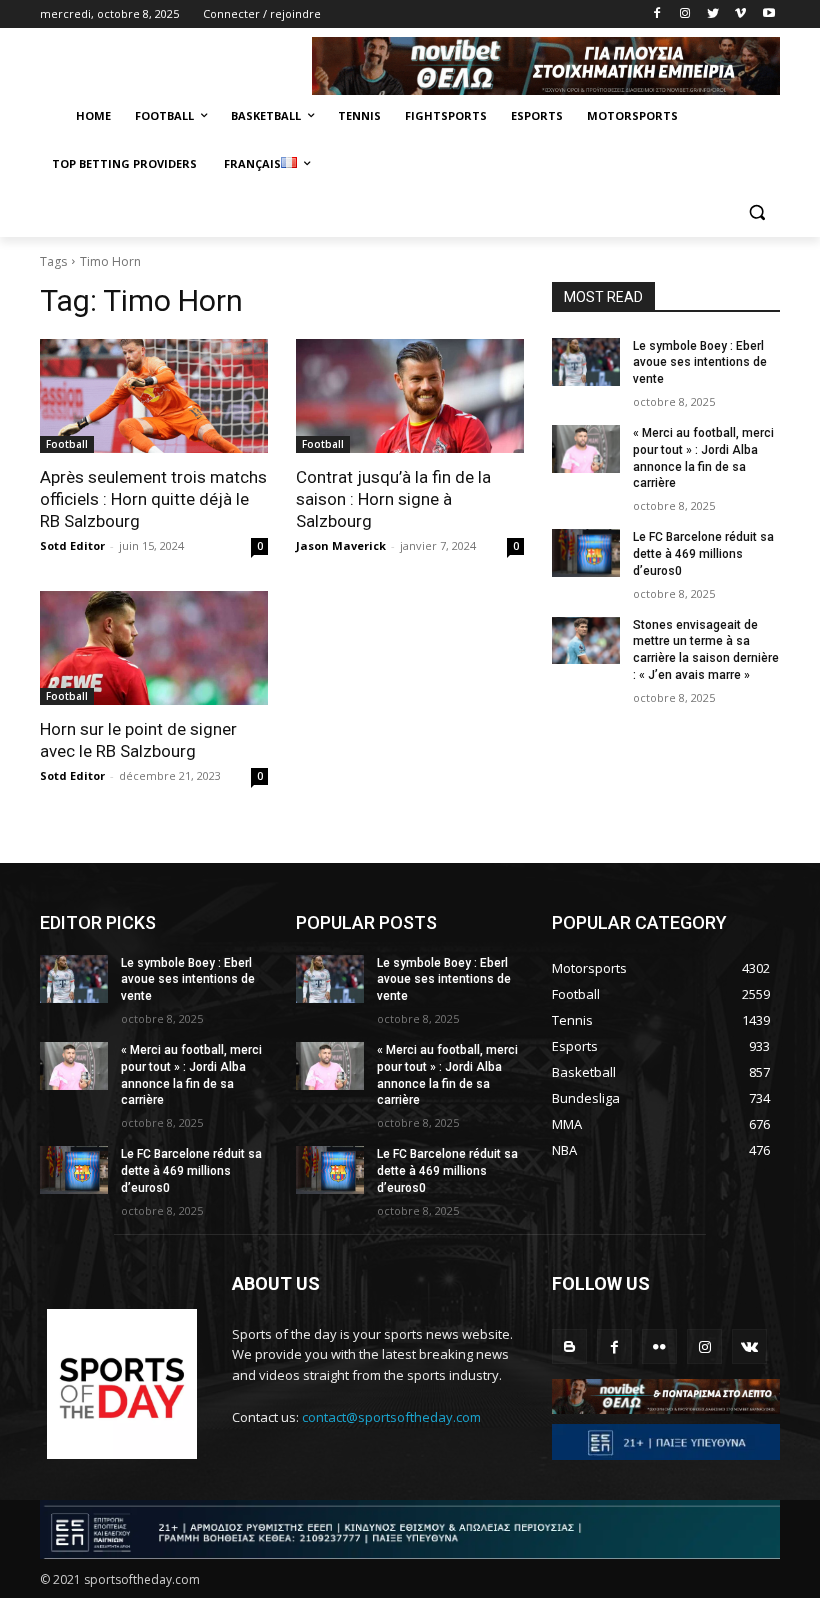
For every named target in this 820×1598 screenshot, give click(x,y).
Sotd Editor (72, 545)
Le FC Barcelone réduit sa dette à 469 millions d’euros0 (703, 554)
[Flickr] (659, 1346)
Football (67, 444)
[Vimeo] (740, 14)
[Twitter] (713, 14)
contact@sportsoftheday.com (391, 1417)
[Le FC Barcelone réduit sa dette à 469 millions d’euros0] (586, 553)
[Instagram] (685, 14)
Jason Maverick (341, 545)
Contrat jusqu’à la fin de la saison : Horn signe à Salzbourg (393, 499)
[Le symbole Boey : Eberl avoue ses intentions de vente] (586, 362)
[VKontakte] (749, 1346)
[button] (756, 212)
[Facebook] (657, 14)
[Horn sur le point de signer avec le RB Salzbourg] (154, 648)
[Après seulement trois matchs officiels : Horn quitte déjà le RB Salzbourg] (154, 396)
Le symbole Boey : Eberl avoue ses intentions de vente (700, 363)
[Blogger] (569, 1346)
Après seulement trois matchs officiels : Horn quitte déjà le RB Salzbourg (153, 499)
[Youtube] (768, 14)
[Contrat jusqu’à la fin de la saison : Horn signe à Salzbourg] (410, 396)
